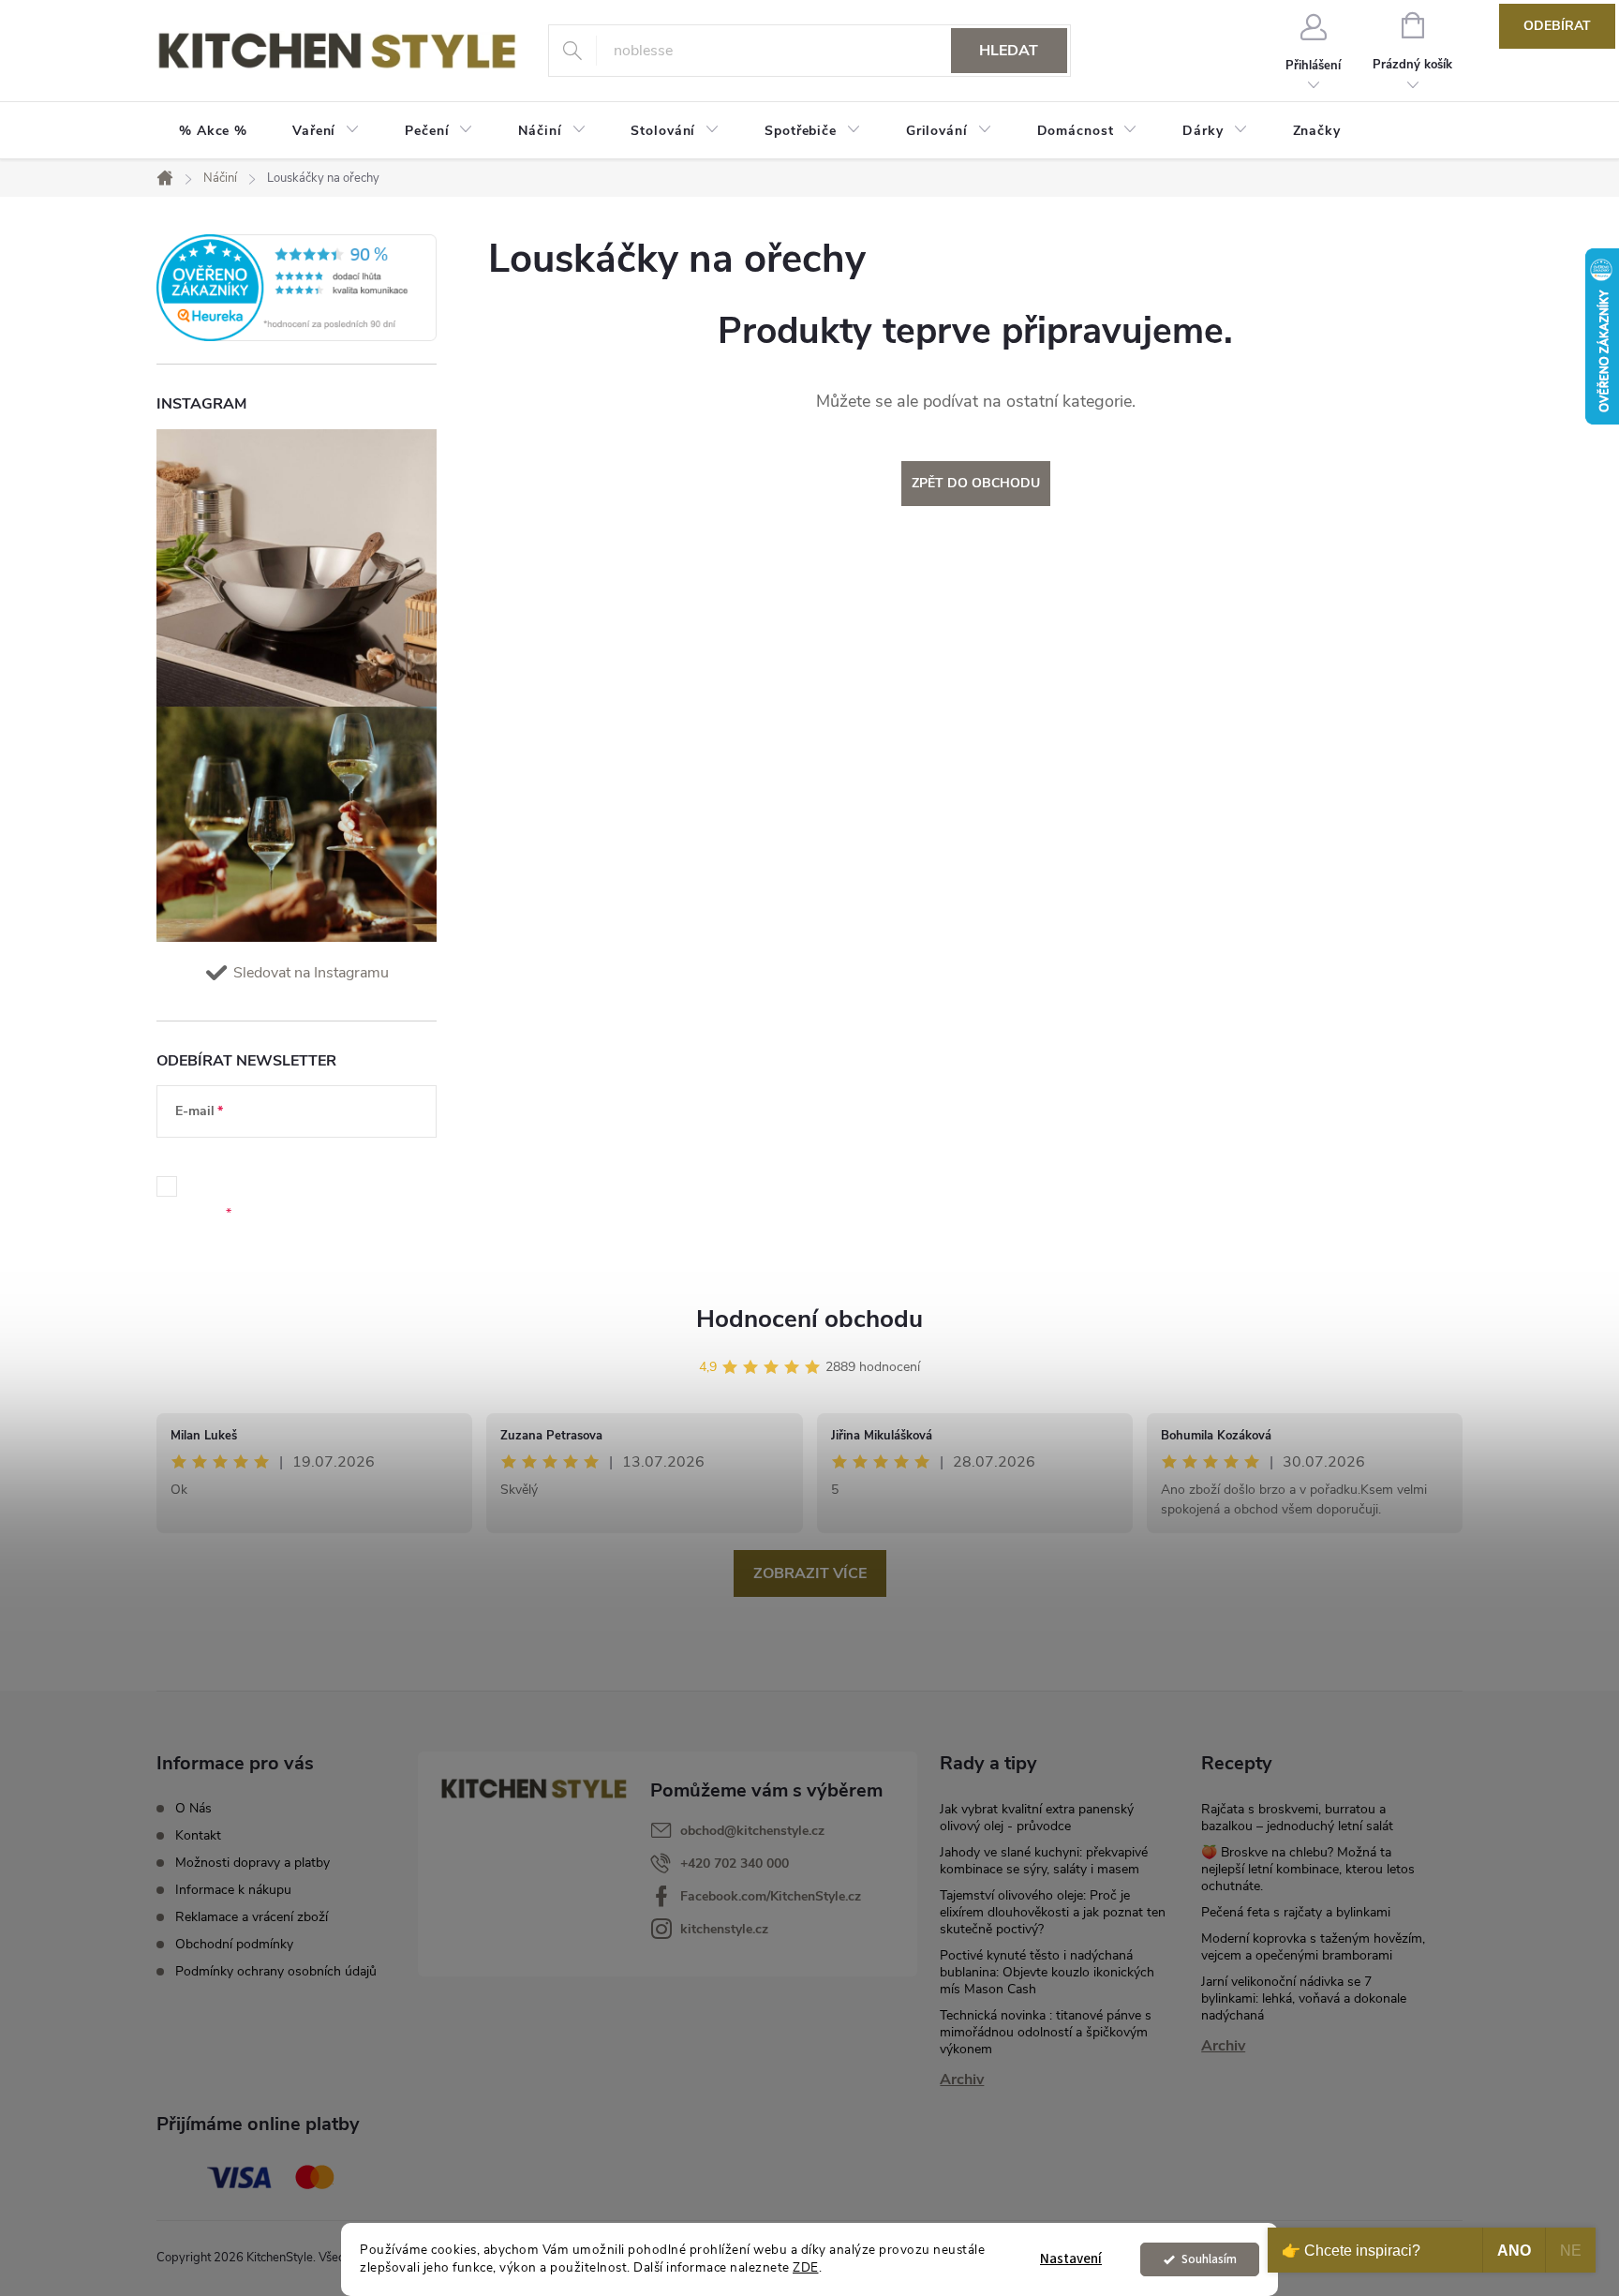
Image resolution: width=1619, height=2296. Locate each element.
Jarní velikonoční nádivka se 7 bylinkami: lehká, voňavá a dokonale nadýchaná (1304, 1998)
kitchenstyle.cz (724, 1929)
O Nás (193, 1808)
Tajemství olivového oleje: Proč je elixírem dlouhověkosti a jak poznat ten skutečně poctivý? (1053, 1912)
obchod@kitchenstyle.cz (752, 1831)
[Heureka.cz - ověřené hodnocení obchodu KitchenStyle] (297, 288)
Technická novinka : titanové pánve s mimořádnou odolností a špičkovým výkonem (1046, 2032)
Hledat (1009, 51)
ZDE (806, 2267)
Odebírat (1557, 26)
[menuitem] (213, 131)
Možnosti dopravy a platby (253, 1863)
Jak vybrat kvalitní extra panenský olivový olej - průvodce (1037, 1818)
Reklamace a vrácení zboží (252, 1917)
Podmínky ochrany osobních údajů (276, 1971)
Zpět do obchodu (976, 483)
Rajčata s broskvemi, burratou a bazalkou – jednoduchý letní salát (1297, 1818)
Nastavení (1071, 2259)
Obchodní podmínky (234, 1944)
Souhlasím (1209, 2259)
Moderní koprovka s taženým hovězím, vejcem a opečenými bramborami (1313, 1947)
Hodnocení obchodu (809, 1319)
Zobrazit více (810, 1573)
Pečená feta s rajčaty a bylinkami (1296, 1912)
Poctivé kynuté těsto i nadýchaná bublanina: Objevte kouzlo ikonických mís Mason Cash (1047, 1972)
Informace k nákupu (233, 1890)
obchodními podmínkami (301, 1177)
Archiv (962, 2080)
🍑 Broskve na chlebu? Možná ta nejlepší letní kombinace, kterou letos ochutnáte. (1308, 1869)
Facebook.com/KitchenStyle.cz (771, 1896)
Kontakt (198, 1835)
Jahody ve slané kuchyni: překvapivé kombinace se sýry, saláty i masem (1044, 1861)
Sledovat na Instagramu (311, 973)
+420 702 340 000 (735, 1864)
